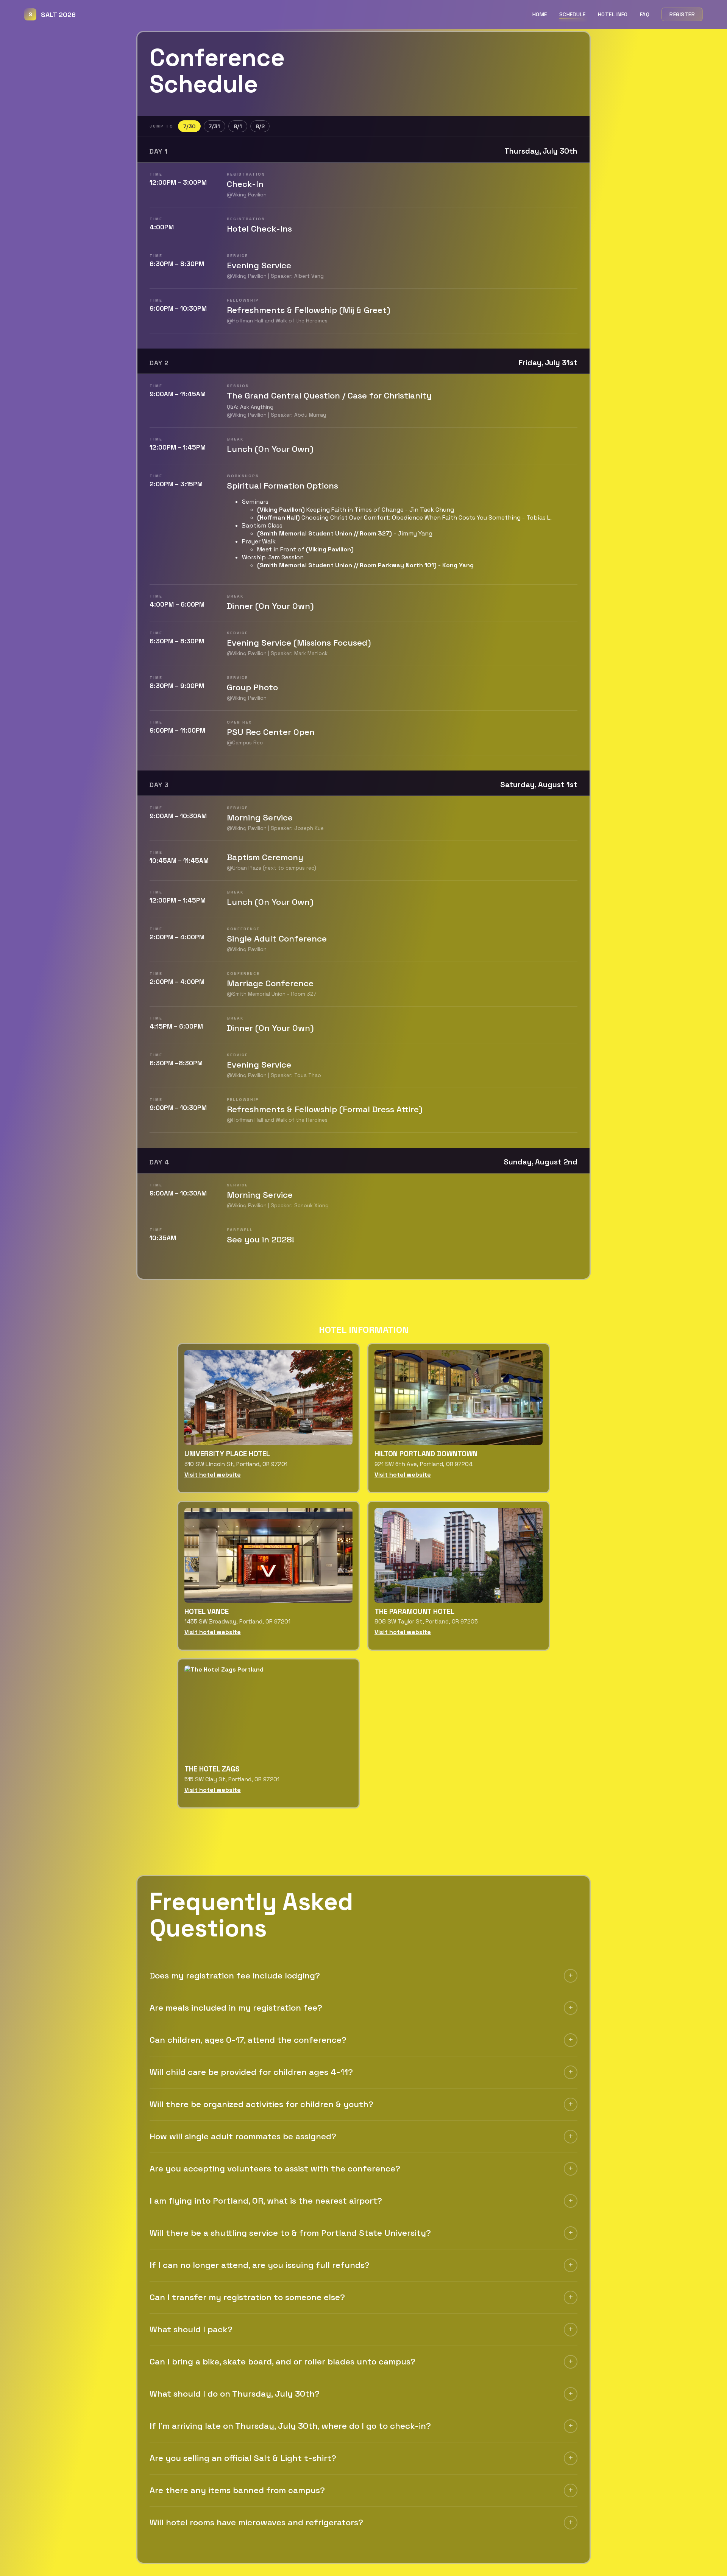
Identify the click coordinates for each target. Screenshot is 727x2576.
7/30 (189, 126)
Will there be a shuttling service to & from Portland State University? (290, 2233)
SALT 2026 (52, 15)
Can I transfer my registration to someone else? (247, 2297)
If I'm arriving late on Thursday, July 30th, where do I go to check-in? (290, 2426)
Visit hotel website (213, 1475)
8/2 (260, 126)
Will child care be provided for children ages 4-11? (251, 2072)
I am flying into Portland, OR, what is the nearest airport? (266, 2201)
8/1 (238, 126)
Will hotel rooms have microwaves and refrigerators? (256, 2522)
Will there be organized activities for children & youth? (261, 2104)
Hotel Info (613, 14)
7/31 (214, 126)
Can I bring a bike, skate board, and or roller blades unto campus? (282, 2362)
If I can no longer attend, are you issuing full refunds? (260, 2265)
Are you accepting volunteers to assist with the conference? (275, 2169)
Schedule (573, 14)
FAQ (645, 14)
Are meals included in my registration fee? (236, 2008)
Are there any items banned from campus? (237, 2490)
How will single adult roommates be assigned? (243, 2136)
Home (540, 14)
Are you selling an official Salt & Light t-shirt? (243, 2458)
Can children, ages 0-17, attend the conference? (248, 2040)
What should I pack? (191, 2329)
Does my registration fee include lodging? (235, 1976)
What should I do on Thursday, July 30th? (235, 2394)
